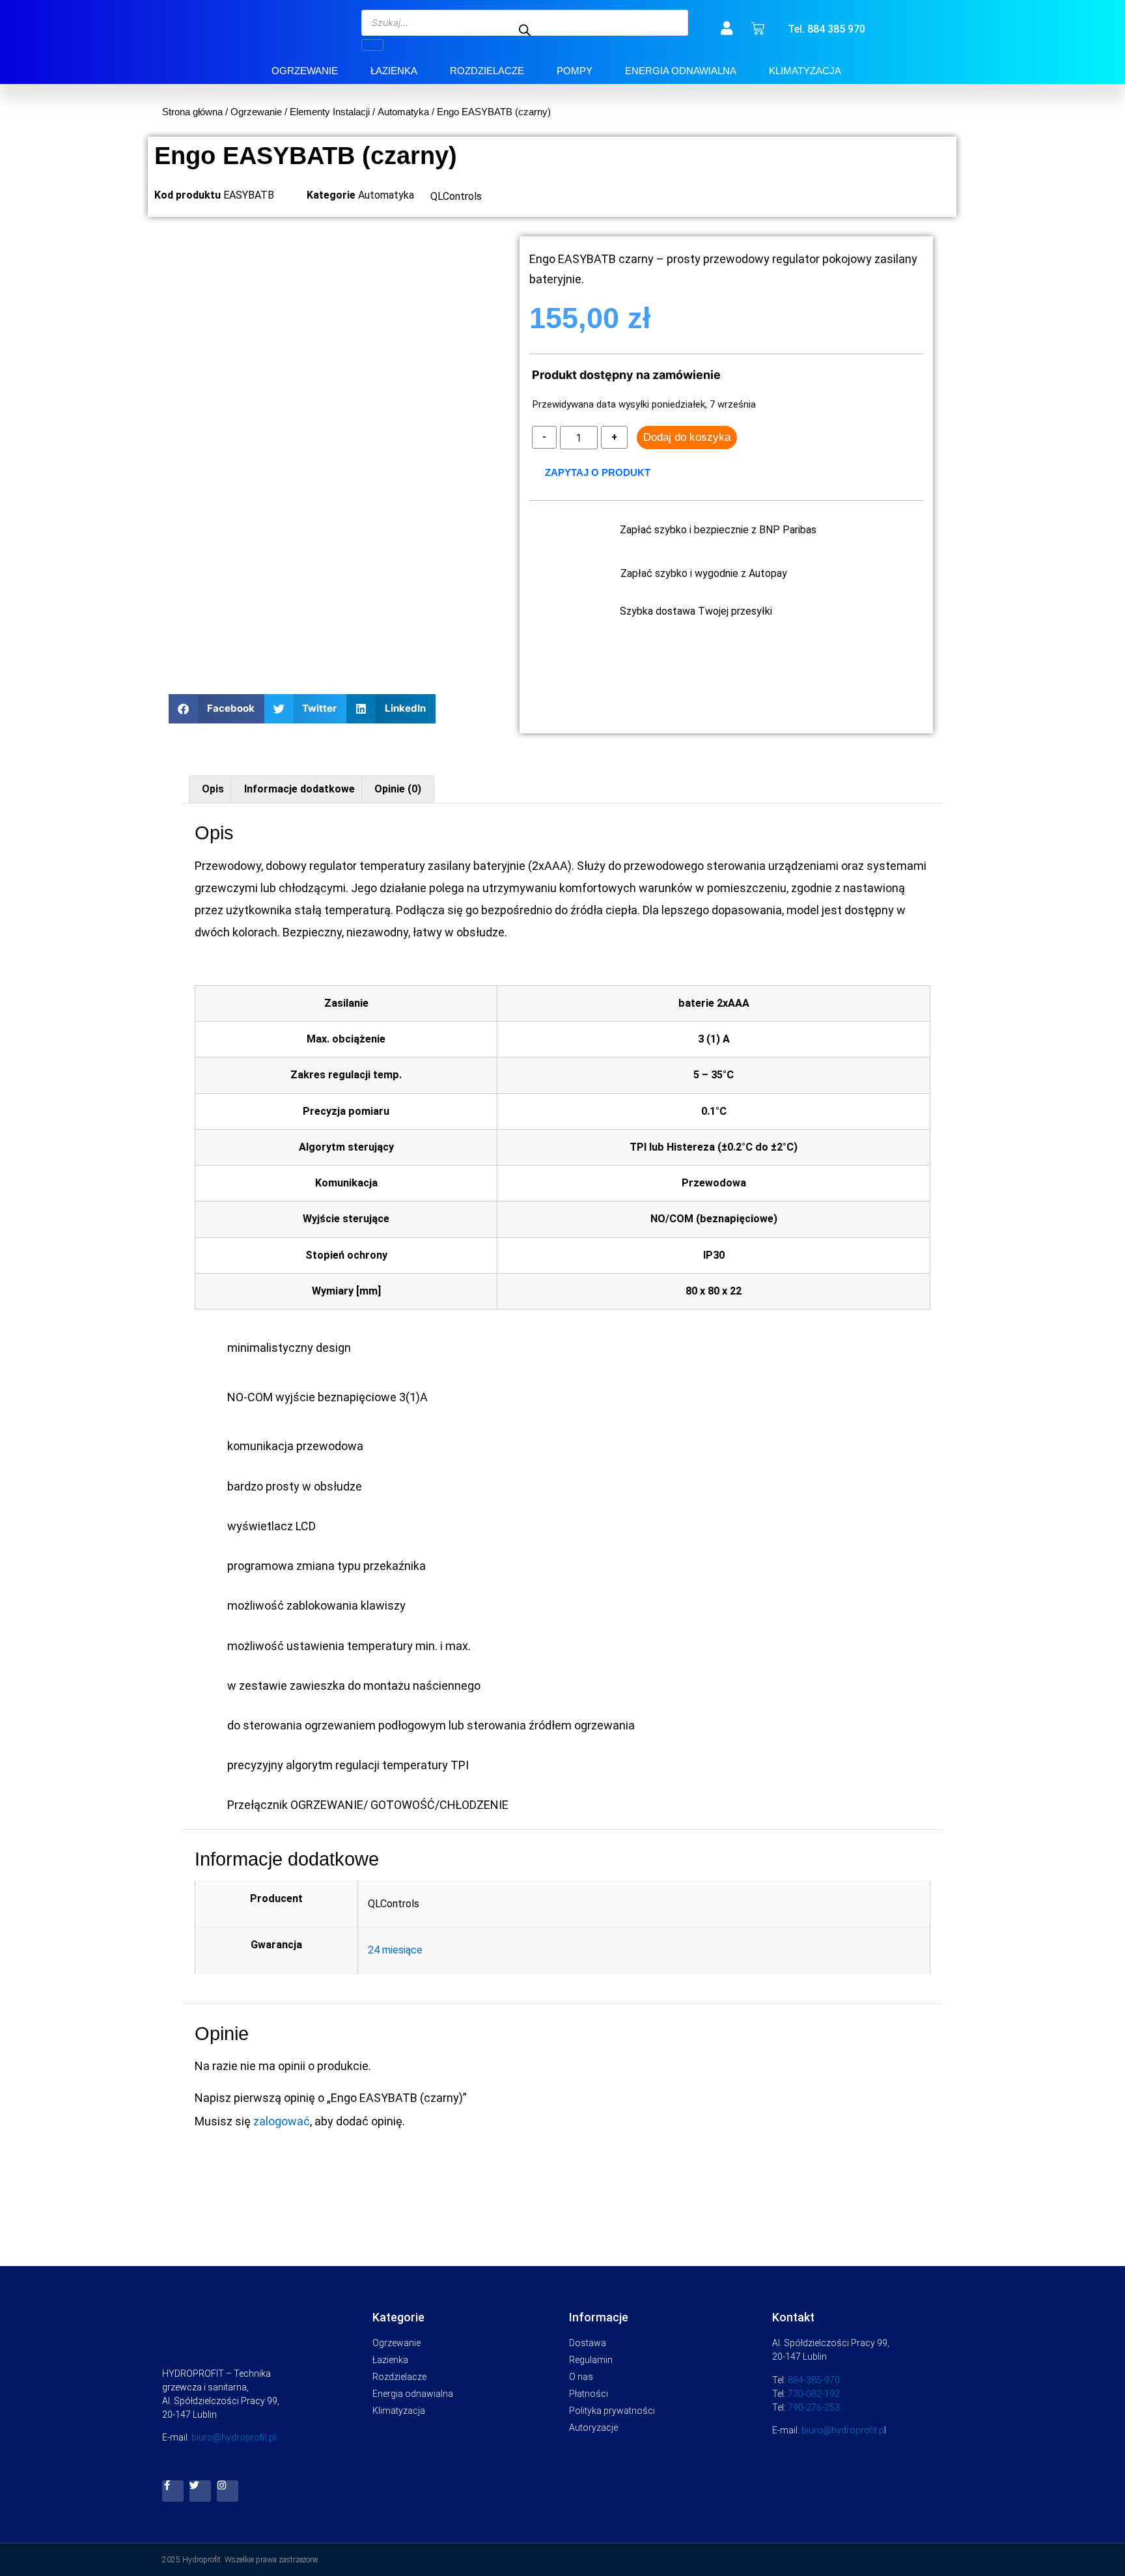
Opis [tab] (213, 789)
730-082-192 (814, 2394)
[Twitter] (200, 2491)
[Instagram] (228, 2491)
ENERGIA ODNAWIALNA (681, 71)
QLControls (456, 196)
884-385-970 (814, 2380)
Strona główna (192, 112)
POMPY (575, 71)
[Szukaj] (372, 45)
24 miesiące (395, 1950)
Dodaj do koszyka (687, 437)
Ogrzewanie (256, 112)
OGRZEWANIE (305, 71)
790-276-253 (814, 2407)
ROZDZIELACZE (487, 71)
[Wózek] (758, 29)
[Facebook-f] (173, 2491)
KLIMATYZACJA (805, 71)
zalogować (282, 2121)
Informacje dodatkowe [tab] (299, 789)
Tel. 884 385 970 (826, 29)
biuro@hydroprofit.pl (234, 2437)
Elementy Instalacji (330, 112)
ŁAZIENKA (394, 71)
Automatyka (403, 112)
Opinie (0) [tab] (398, 789)
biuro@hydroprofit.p (843, 2430)
